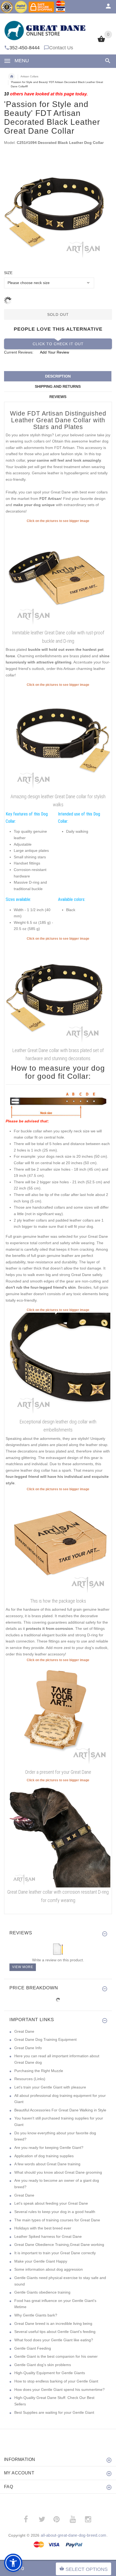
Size (8, 273)
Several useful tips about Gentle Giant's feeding (55, 2332)
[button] (13, 2563)
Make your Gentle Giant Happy (41, 2261)
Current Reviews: (19, 352)
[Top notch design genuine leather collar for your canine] (58, 576)
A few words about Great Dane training (47, 2164)
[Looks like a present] (58, 1715)
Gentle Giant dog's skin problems (43, 2365)
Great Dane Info (28, 2048)
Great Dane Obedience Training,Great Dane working (59, 2245)
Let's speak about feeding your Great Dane (51, 2203)
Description (58, 376)
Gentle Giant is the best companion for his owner (56, 2356)
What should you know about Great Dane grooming (58, 2172)
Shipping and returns (58, 386)
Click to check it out (58, 344)
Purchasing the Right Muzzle (39, 2071)
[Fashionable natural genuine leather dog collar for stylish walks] (58, 1365)
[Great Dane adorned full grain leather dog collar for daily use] (58, 1835)
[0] (101, 42)
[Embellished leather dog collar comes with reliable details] (58, 739)
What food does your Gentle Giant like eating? (54, 2340)
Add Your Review (54, 352)
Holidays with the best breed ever (43, 2228)
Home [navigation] (12, 77)
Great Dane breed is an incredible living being (53, 2323)
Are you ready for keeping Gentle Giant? (49, 2148)
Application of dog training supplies (44, 2156)
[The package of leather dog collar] (58, 1544)
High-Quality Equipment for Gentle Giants (50, 2373)
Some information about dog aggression (49, 2269)
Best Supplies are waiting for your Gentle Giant (54, 2412)
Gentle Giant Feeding (33, 2348)
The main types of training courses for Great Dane (57, 2220)
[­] (107, 61)
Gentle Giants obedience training (42, 2292)
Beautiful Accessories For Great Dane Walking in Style (60, 2110)
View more (23, 1967)
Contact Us (61, 48)
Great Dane (24, 2031)
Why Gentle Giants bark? (36, 2315)
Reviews (58, 397)
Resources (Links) (30, 2079)
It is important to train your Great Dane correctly (55, 2253)
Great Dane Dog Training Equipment (45, 2039)
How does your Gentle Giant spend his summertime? (59, 2390)
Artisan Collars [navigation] (29, 76)
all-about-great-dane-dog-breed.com (74, 2535)
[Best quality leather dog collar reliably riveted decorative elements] (58, 993)
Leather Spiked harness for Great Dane (48, 2236)
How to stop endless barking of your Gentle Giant (56, 2381)
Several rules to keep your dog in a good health (55, 2212)
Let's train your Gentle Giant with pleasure (50, 2087)
